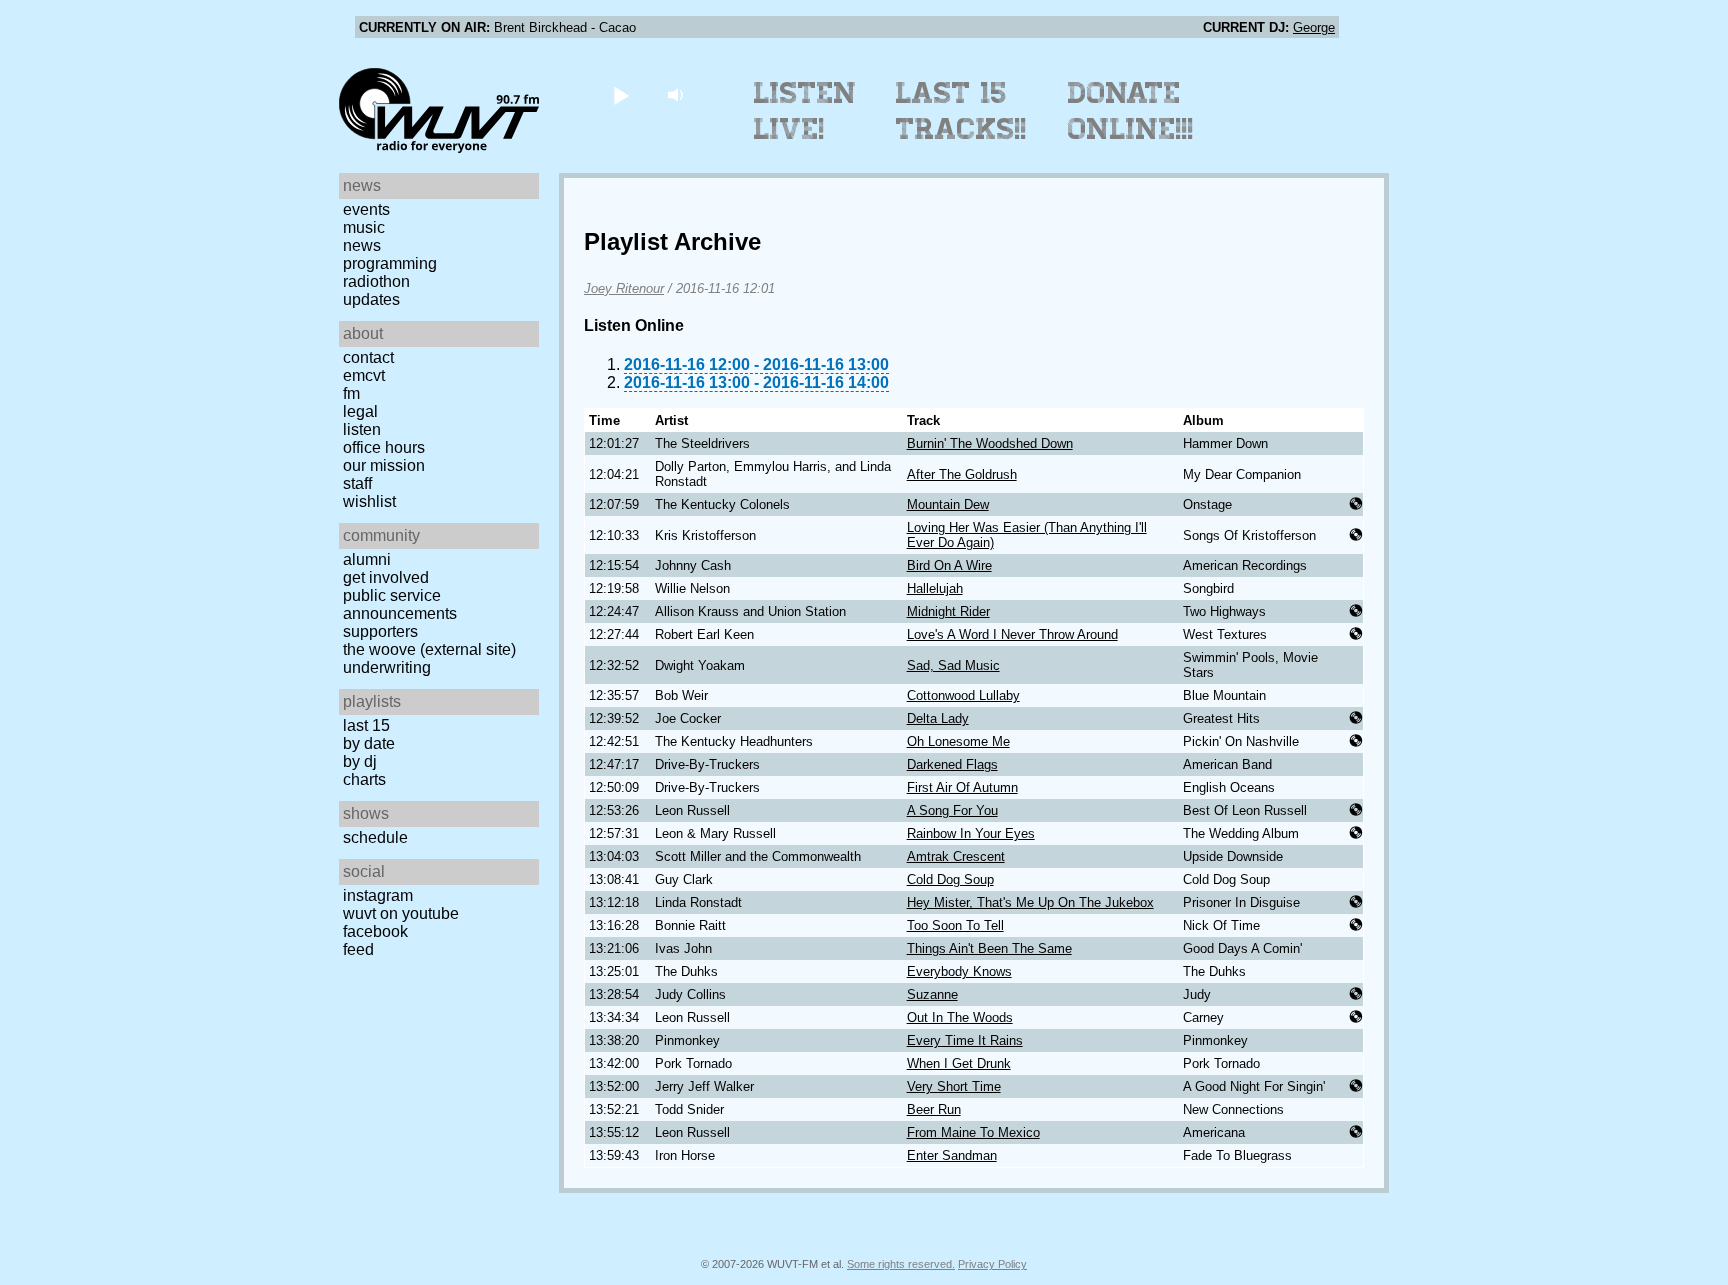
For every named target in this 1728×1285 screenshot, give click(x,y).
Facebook (375, 931)
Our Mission (384, 465)
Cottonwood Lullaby (963, 695)
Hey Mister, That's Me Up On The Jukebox (1030, 902)
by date (369, 743)
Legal (360, 411)
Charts (364, 779)
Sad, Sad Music (953, 665)
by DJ (360, 761)
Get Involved (386, 577)
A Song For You (952, 810)
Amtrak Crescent (956, 856)
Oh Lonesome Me (958, 741)
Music (364, 227)
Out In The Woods (960, 1017)
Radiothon (376, 281)
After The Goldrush (962, 474)
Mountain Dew (948, 504)
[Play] (620, 94)
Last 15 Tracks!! (961, 111)
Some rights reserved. (901, 1264)
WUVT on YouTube (401, 913)
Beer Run (934, 1109)
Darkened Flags (952, 764)
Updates (371, 299)
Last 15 (366, 725)
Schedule (375, 837)
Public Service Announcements (400, 604)
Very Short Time (954, 1086)
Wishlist (369, 501)
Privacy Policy (992, 1264)
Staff (357, 483)
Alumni (367, 559)
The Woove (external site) (429, 649)
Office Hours (384, 447)
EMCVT (364, 375)
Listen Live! (805, 111)
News (362, 245)
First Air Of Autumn (962, 787)
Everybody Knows (959, 971)
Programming (390, 263)
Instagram (378, 895)
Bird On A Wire (949, 565)
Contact (368, 357)
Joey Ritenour (624, 288)
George (1314, 27)
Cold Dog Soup (950, 879)
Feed (358, 949)
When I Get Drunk (959, 1063)
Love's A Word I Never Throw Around (1012, 634)
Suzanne (932, 994)
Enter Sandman (952, 1155)
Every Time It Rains (965, 1040)
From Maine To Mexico (973, 1132)
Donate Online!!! (1131, 111)
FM (351, 393)
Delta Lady (938, 718)
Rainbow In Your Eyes (971, 833)
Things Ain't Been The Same (989, 948)
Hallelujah (935, 588)
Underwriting (387, 667)
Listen (362, 429)
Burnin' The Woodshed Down (990, 443)
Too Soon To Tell (955, 925)
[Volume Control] (677, 94)
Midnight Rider (948, 611)
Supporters (380, 631)
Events (366, 209)
